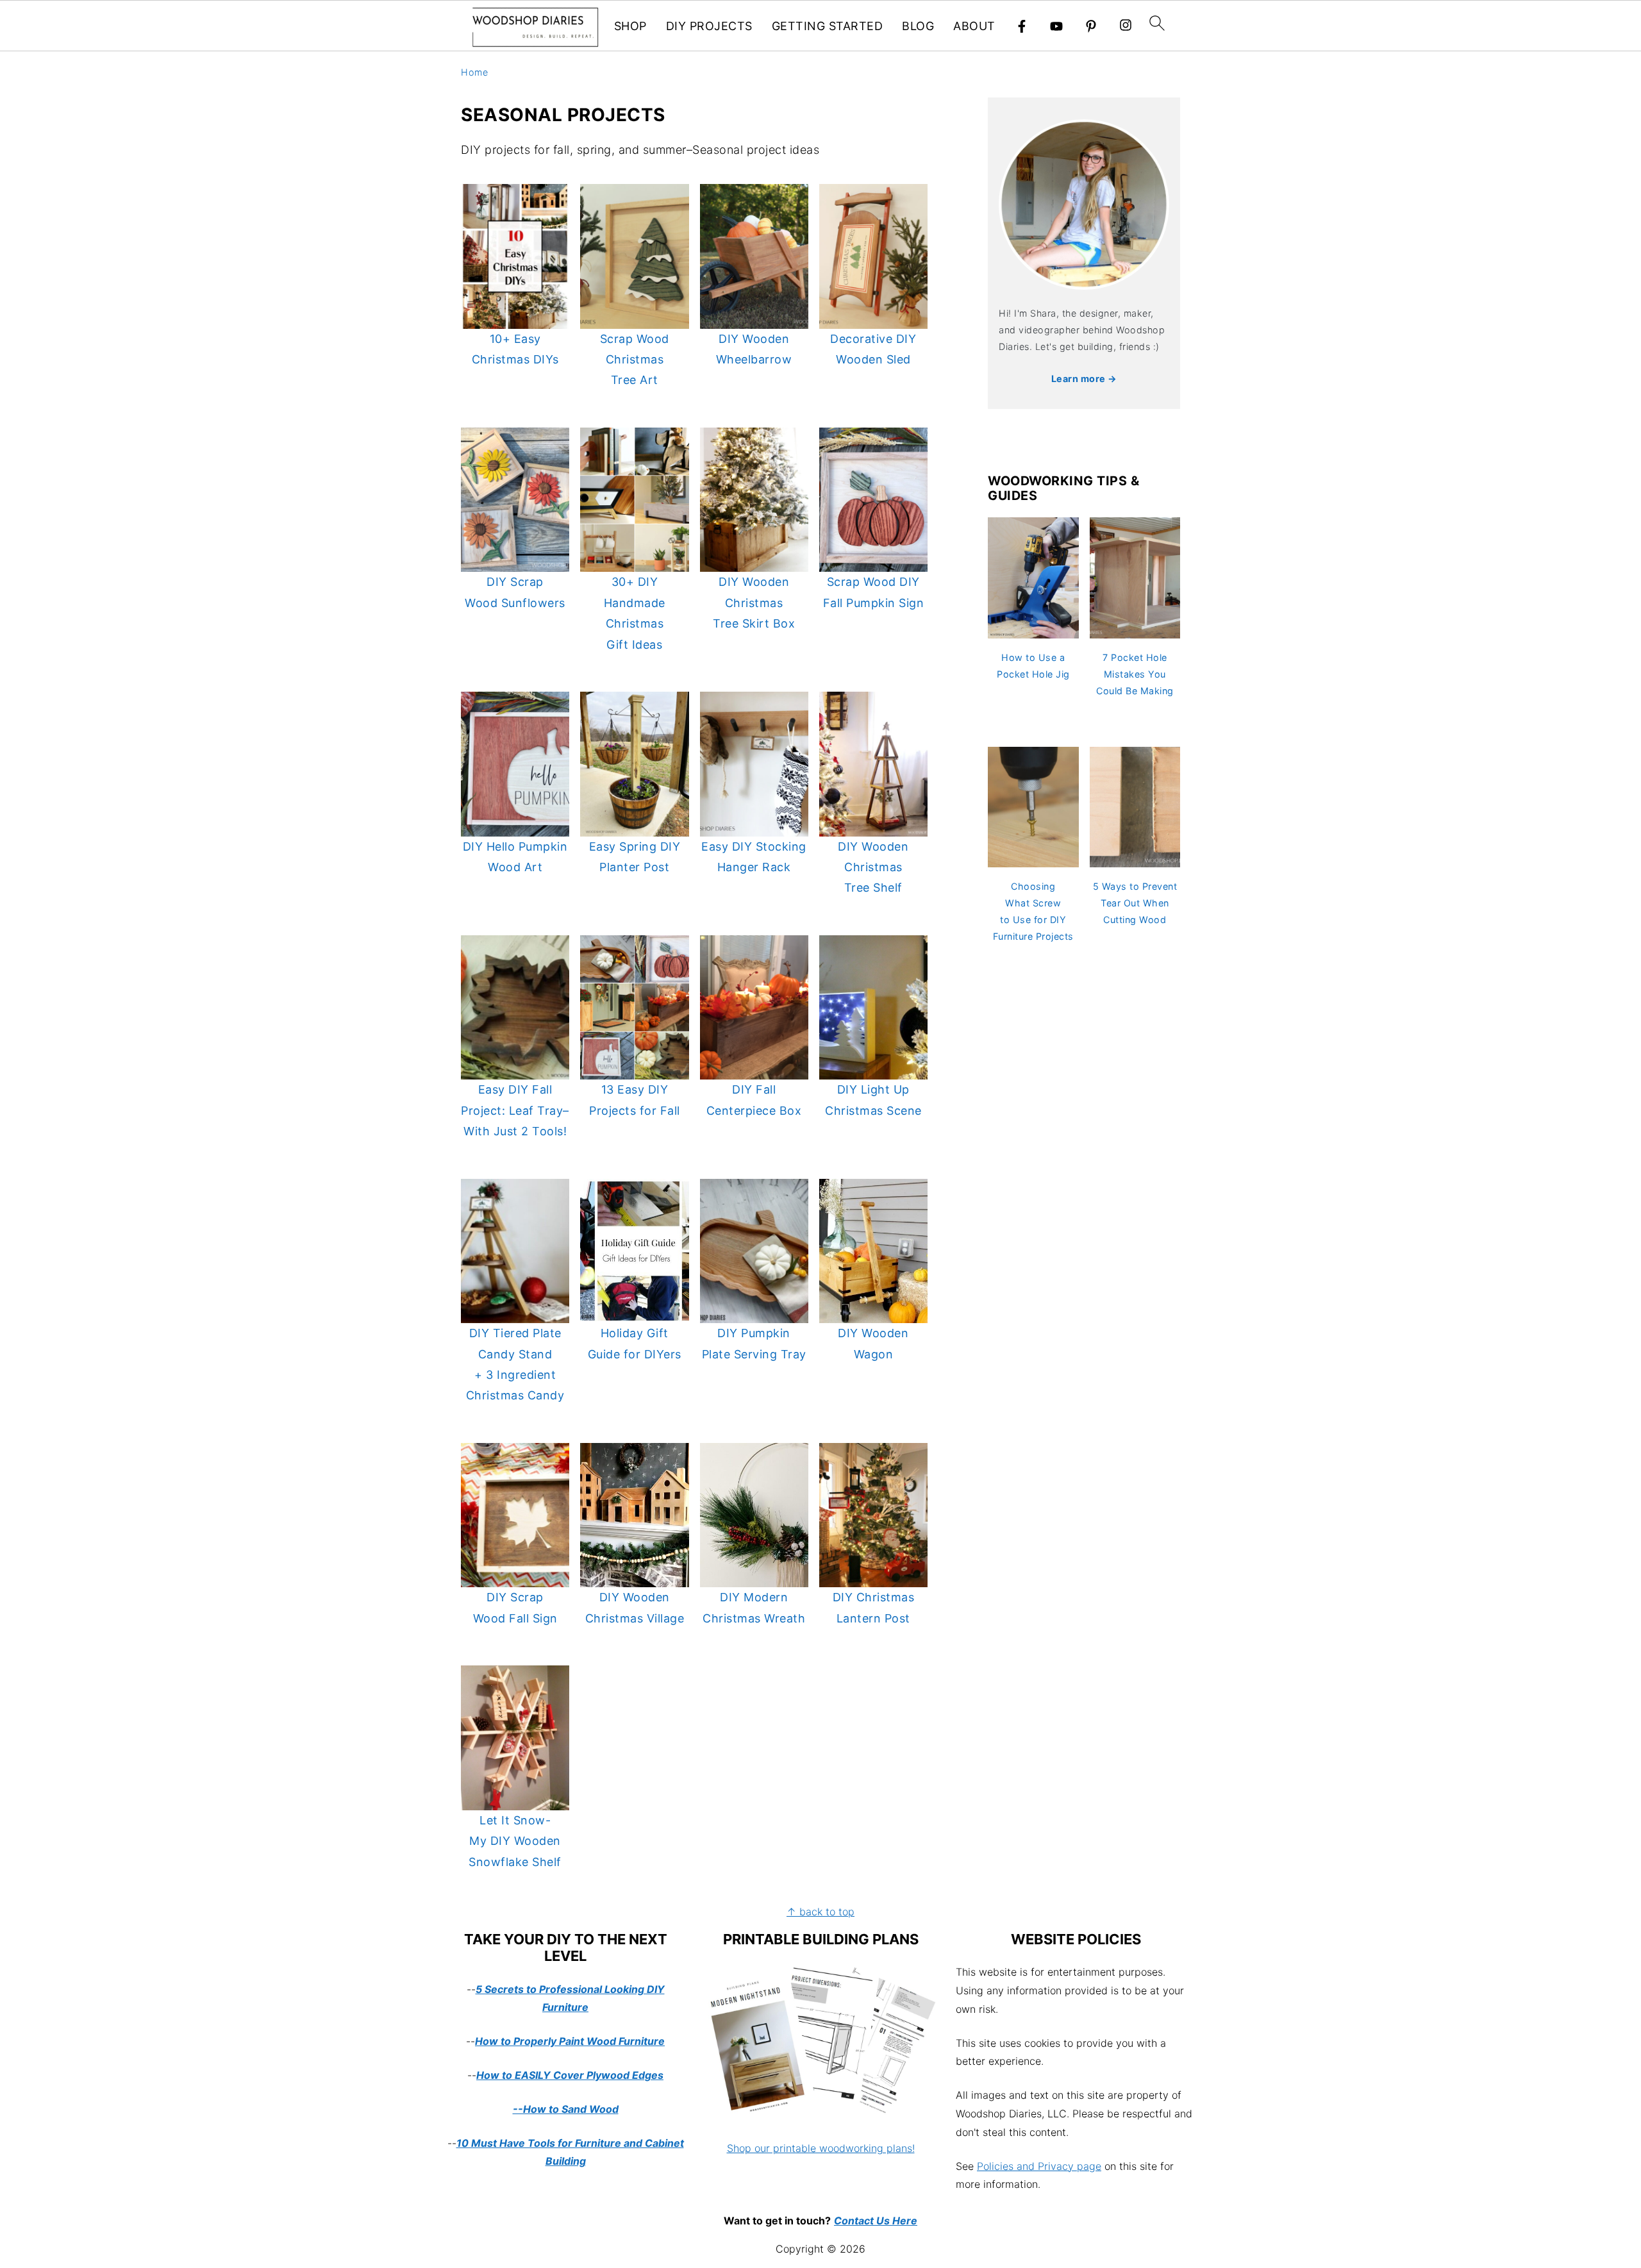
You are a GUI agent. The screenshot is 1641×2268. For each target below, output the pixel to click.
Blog (918, 26)
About (974, 26)
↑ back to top (820, 1912)
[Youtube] (1056, 26)
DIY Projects (709, 26)
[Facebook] (1022, 26)
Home (474, 72)
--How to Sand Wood (566, 2109)
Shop (630, 26)
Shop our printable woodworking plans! (821, 2148)
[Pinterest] (1091, 26)
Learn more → (1084, 379)
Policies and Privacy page (1039, 2166)
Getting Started (828, 26)
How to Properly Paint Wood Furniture (570, 2041)
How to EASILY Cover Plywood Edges (570, 2075)
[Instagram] (1126, 27)
